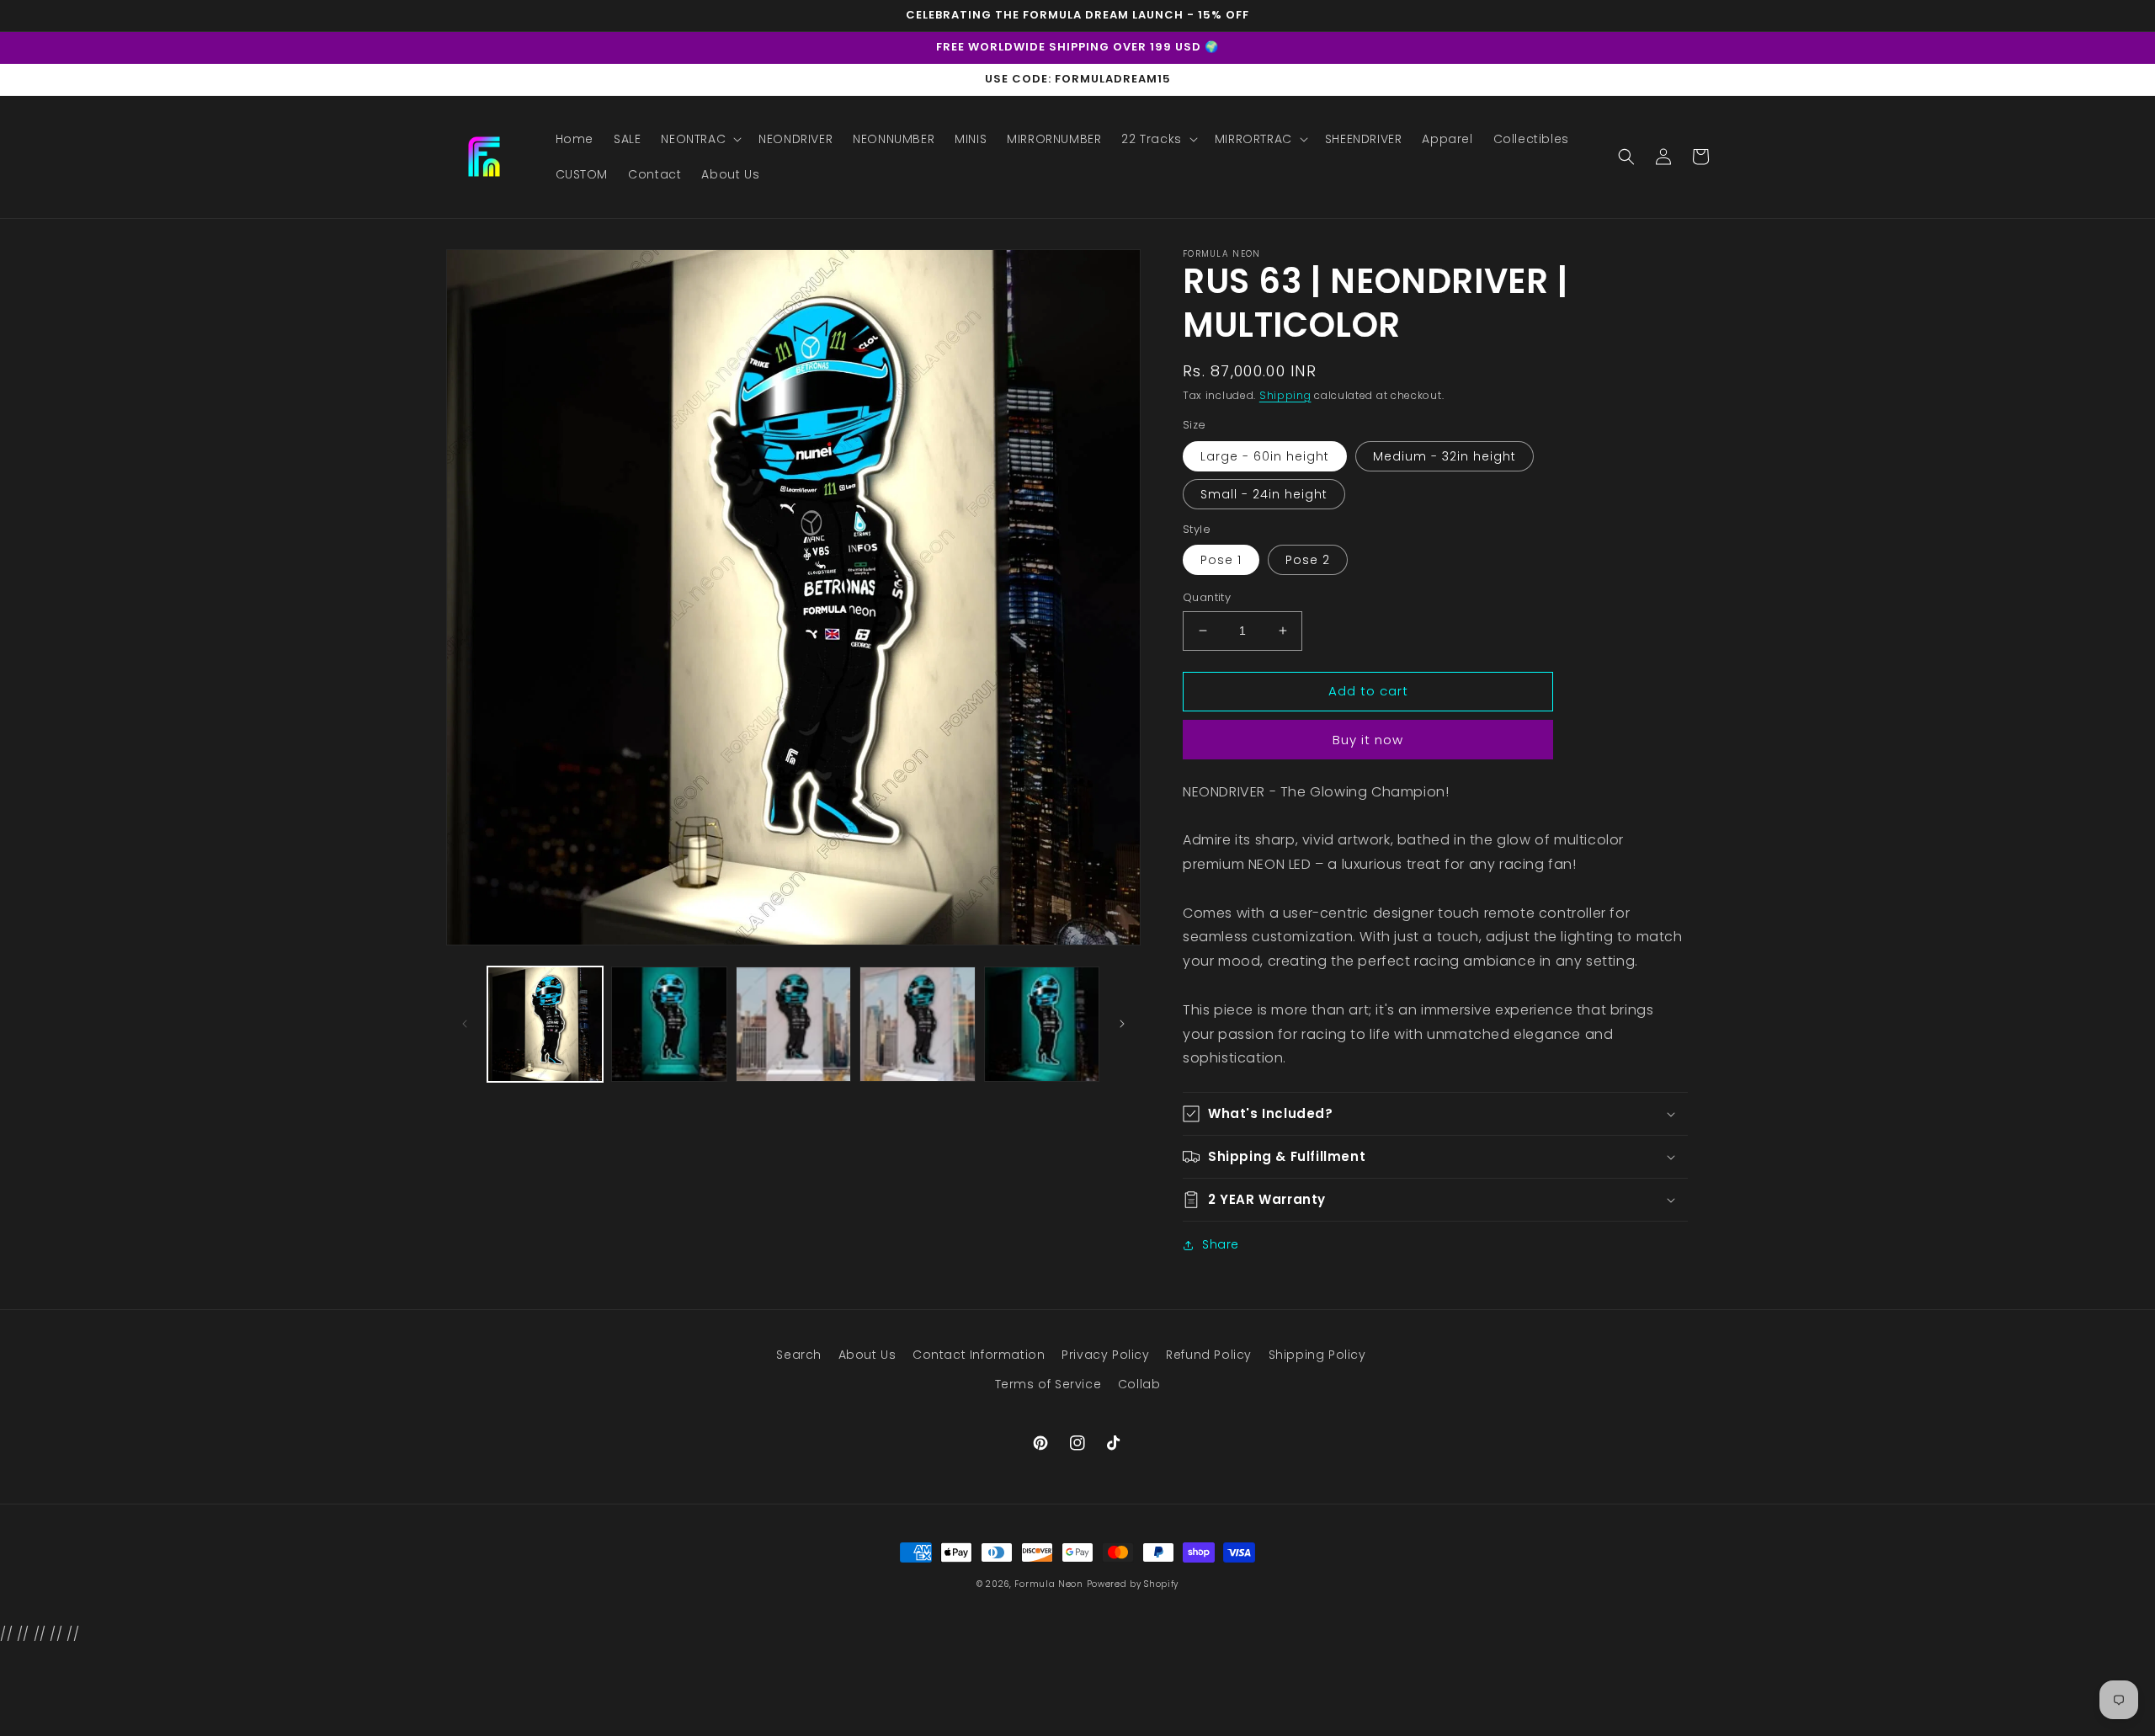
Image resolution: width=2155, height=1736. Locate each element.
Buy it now (1368, 740)
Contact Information (979, 1355)
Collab (1139, 1384)
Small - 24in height (1264, 494)
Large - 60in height (1265, 456)
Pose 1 (1221, 560)
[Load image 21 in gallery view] (917, 1024)
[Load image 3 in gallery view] (669, 1024)
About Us (867, 1355)
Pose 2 (1308, 560)
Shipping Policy (1317, 1355)
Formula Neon (1048, 1584)
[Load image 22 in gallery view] (1042, 1024)
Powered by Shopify (1133, 1584)
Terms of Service (1048, 1384)
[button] (700, 139)
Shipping (1285, 395)
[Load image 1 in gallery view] (545, 1024)
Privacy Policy (1105, 1355)
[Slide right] (1122, 1024)
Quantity (1207, 597)
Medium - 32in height (1445, 456)
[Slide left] (465, 1024)
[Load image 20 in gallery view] (793, 1024)
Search (799, 1355)
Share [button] (1221, 1244)
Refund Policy (1209, 1355)
